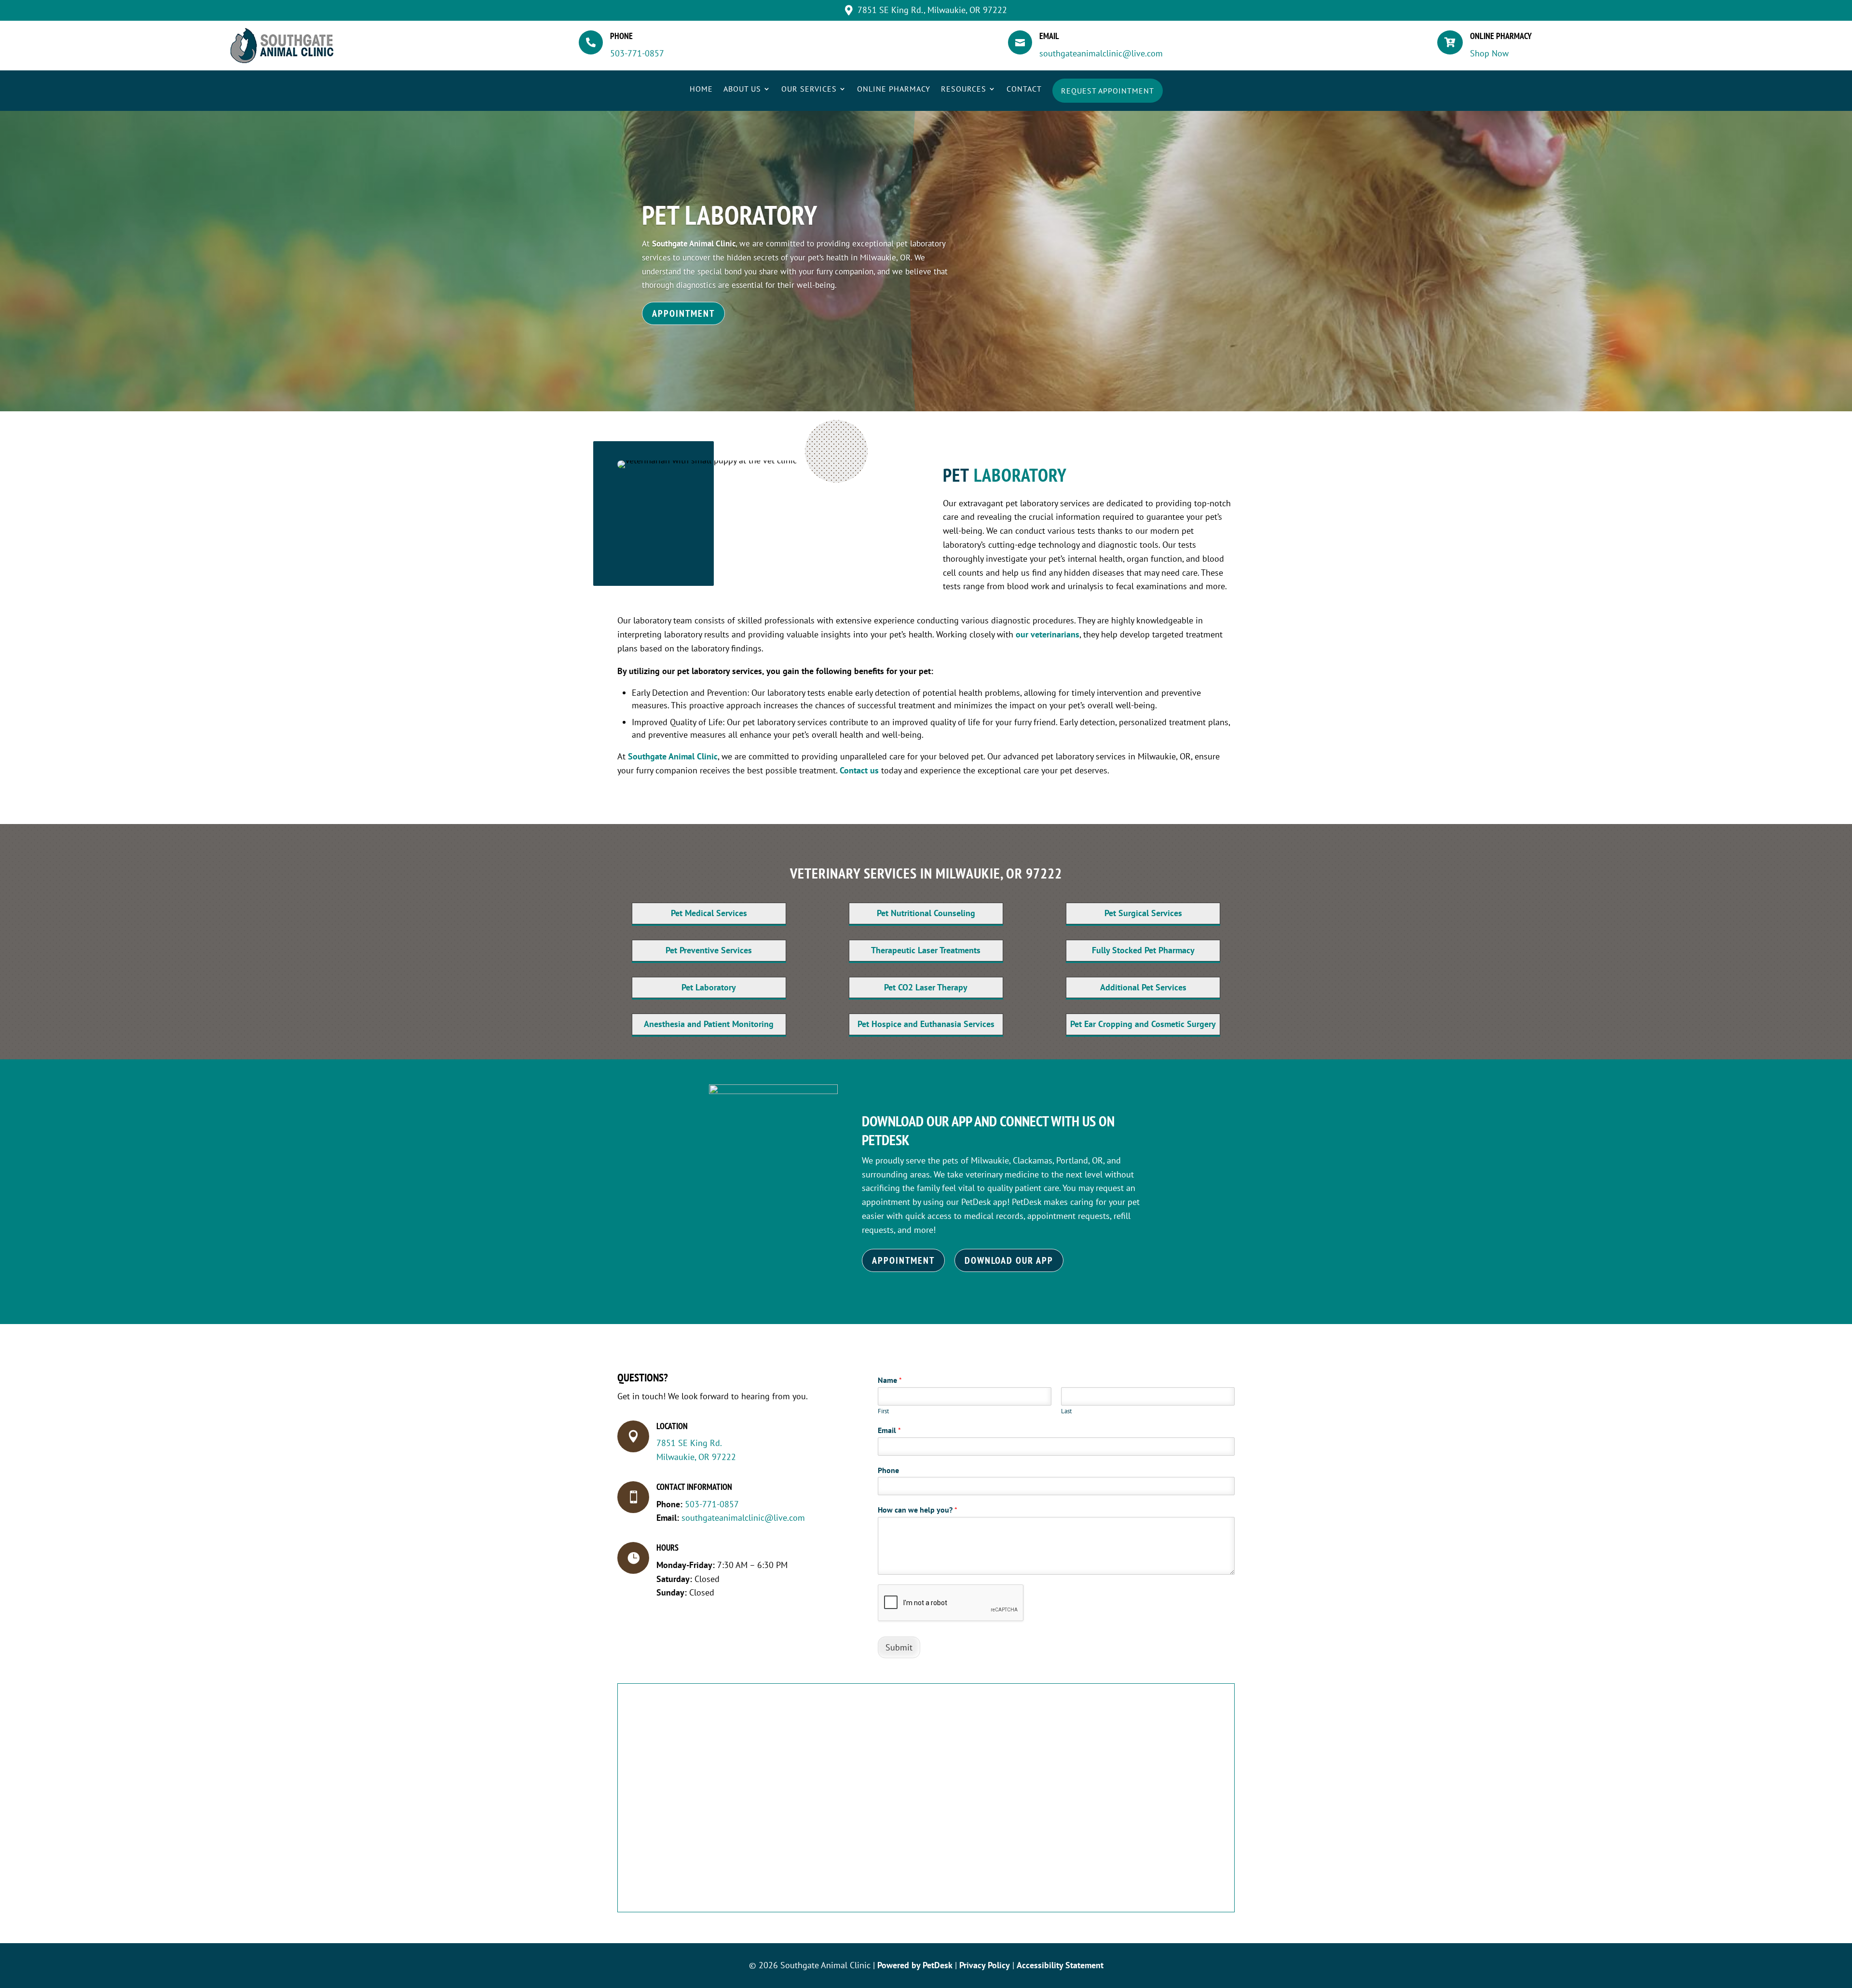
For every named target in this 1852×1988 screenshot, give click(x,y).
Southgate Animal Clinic (694, 243)
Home (701, 89)
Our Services (809, 89)
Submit (899, 1647)
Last (1066, 1411)
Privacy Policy (985, 1965)
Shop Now (1489, 53)
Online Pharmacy (894, 89)
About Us (742, 89)
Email (889, 1430)
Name (890, 1380)
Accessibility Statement (1060, 1965)
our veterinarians (1048, 634)
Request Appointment (1108, 91)
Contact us (859, 770)
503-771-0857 (637, 53)
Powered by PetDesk (915, 1965)
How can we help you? (918, 1510)
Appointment (683, 313)
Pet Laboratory (730, 215)
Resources (964, 89)
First (883, 1411)
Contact (1024, 89)
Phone (888, 1470)
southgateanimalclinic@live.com (1101, 53)
